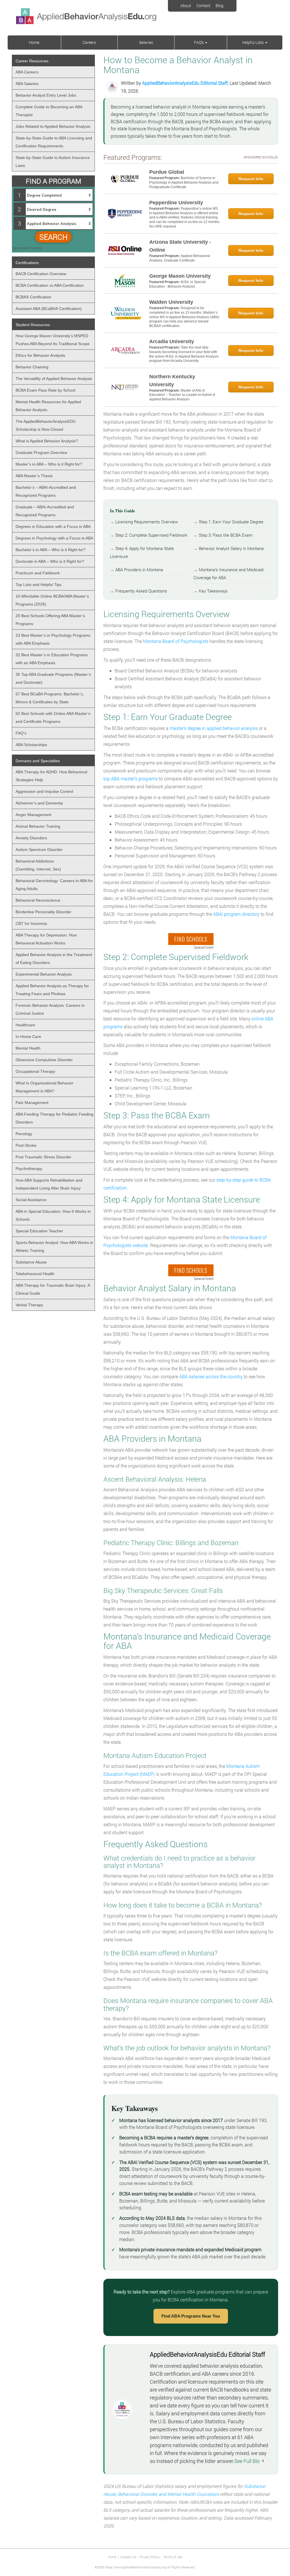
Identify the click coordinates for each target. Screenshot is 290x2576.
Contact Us (128, 2557)
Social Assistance (31, 1200)
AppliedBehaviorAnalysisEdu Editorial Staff (185, 83)
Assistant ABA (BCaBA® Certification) (49, 309)
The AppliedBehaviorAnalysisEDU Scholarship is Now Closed (46, 425)
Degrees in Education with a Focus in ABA (53, 526)
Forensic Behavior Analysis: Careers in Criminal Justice (50, 1009)
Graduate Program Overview (41, 453)
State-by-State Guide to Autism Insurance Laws (53, 162)
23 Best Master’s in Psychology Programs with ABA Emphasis (53, 639)
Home (34, 42)
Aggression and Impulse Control (44, 791)
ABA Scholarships (31, 745)
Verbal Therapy (29, 1305)
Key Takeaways (213, 591)
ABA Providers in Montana (139, 570)
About (186, 6)
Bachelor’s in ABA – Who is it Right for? (51, 550)
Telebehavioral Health (35, 1274)
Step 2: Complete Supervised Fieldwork (151, 535)
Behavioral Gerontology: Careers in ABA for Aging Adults (54, 885)
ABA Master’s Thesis (34, 476)
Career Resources (32, 61)
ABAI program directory (236, 914)
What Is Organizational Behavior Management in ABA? (44, 1087)
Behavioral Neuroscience (38, 900)
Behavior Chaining (32, 367)
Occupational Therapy (35, 1071)
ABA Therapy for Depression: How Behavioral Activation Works (46, 939)
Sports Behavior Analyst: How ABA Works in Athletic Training (54, 1246)
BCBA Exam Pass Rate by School (45, 390)
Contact (203, 6)
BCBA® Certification (33, 297)
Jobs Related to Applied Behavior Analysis (53, 126)
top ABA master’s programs (131, 779)
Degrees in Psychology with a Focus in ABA (54, 538)
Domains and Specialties (38, 761)
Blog (219, 6)
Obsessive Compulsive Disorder (44, 1060)
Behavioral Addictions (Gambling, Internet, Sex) (38, 865)
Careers (89, 42)
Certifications (27, 263)
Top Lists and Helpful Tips (39, 585)
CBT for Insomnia (31, 923)
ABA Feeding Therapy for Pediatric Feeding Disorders (55, 1118)
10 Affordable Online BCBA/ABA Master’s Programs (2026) (52, 600)
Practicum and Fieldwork (38, 573)
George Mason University (180, 276)
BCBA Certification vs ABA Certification (50, 285)
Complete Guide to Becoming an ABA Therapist (49, 111)
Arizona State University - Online (180, 246)
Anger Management (33, 815)
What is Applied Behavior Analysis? (47, 441)
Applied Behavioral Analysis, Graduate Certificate (180, 258)
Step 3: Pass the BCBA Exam (226, 535)
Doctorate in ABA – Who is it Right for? (50, 561)
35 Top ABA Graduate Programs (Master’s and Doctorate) (53, 678)
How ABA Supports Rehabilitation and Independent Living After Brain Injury (49, 1184)
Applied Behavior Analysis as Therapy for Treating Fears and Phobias (52, 990)
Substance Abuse (31, 1262)
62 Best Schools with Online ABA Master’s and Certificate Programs (53, 717)
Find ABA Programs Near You (191, 2316)
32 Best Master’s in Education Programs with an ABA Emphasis (52, 659)
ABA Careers (27, 72)
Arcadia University (172, 341)
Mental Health (28, 1048)
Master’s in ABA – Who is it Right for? (49, 464)
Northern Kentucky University (172, 381)
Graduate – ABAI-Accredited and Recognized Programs (45, 511)
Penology (24, 1134)
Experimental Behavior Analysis (44, 974)
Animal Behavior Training (38, 826)
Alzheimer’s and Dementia (39, 803)
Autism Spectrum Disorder (39, 850)
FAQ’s (199, 42)
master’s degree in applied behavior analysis (214, 728)
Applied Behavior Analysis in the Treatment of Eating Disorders (54, 959)
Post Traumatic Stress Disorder (43, 1157)
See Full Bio (247, 2461)
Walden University (171, 302)
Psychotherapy (29, 1169)
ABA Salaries (27, 84)
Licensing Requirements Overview (147, 522)
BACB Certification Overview (41, 274)
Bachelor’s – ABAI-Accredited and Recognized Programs (46, 491)
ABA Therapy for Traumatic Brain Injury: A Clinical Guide (53, 1289)
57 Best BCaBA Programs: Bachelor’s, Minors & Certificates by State (50, 698)
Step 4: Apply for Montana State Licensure (142, 552)
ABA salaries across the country (211, 1376)
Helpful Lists (253, 42)
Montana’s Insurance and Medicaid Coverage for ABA (228, 574)
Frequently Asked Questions (141, 591)
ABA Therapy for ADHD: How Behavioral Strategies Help (51, 776)
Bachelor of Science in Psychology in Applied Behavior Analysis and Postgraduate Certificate (184, 182)
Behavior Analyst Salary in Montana (231, 548)
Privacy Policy (150, 2557)
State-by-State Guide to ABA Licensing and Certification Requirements (54, 142)
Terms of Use (173, 2557)
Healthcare (25, 1025)
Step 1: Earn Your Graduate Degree (231, 522)
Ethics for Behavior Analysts (40, 355)
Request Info (251, 179)
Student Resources (33, 325)
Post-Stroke (26, 1145)
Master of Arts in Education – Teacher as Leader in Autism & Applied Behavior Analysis (182, 395)
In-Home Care (28, 1037)
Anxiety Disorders (31, 838)
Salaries (146, 42)
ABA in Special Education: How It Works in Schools (53, 1215)
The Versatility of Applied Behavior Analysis (54, 379)
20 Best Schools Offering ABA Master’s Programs (50, 620)
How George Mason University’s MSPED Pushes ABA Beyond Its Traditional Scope (53, 340)
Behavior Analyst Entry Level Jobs (46, 95)
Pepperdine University (176, 203)
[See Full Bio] (263, 2461)
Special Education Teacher (39, 1231)
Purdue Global (167, 172)
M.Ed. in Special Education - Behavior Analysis (177, 284)
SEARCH (53, 237)
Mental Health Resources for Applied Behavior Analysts (48, 406)
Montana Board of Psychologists (176, 641)
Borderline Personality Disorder (43, 912)
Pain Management (32, 1103)
